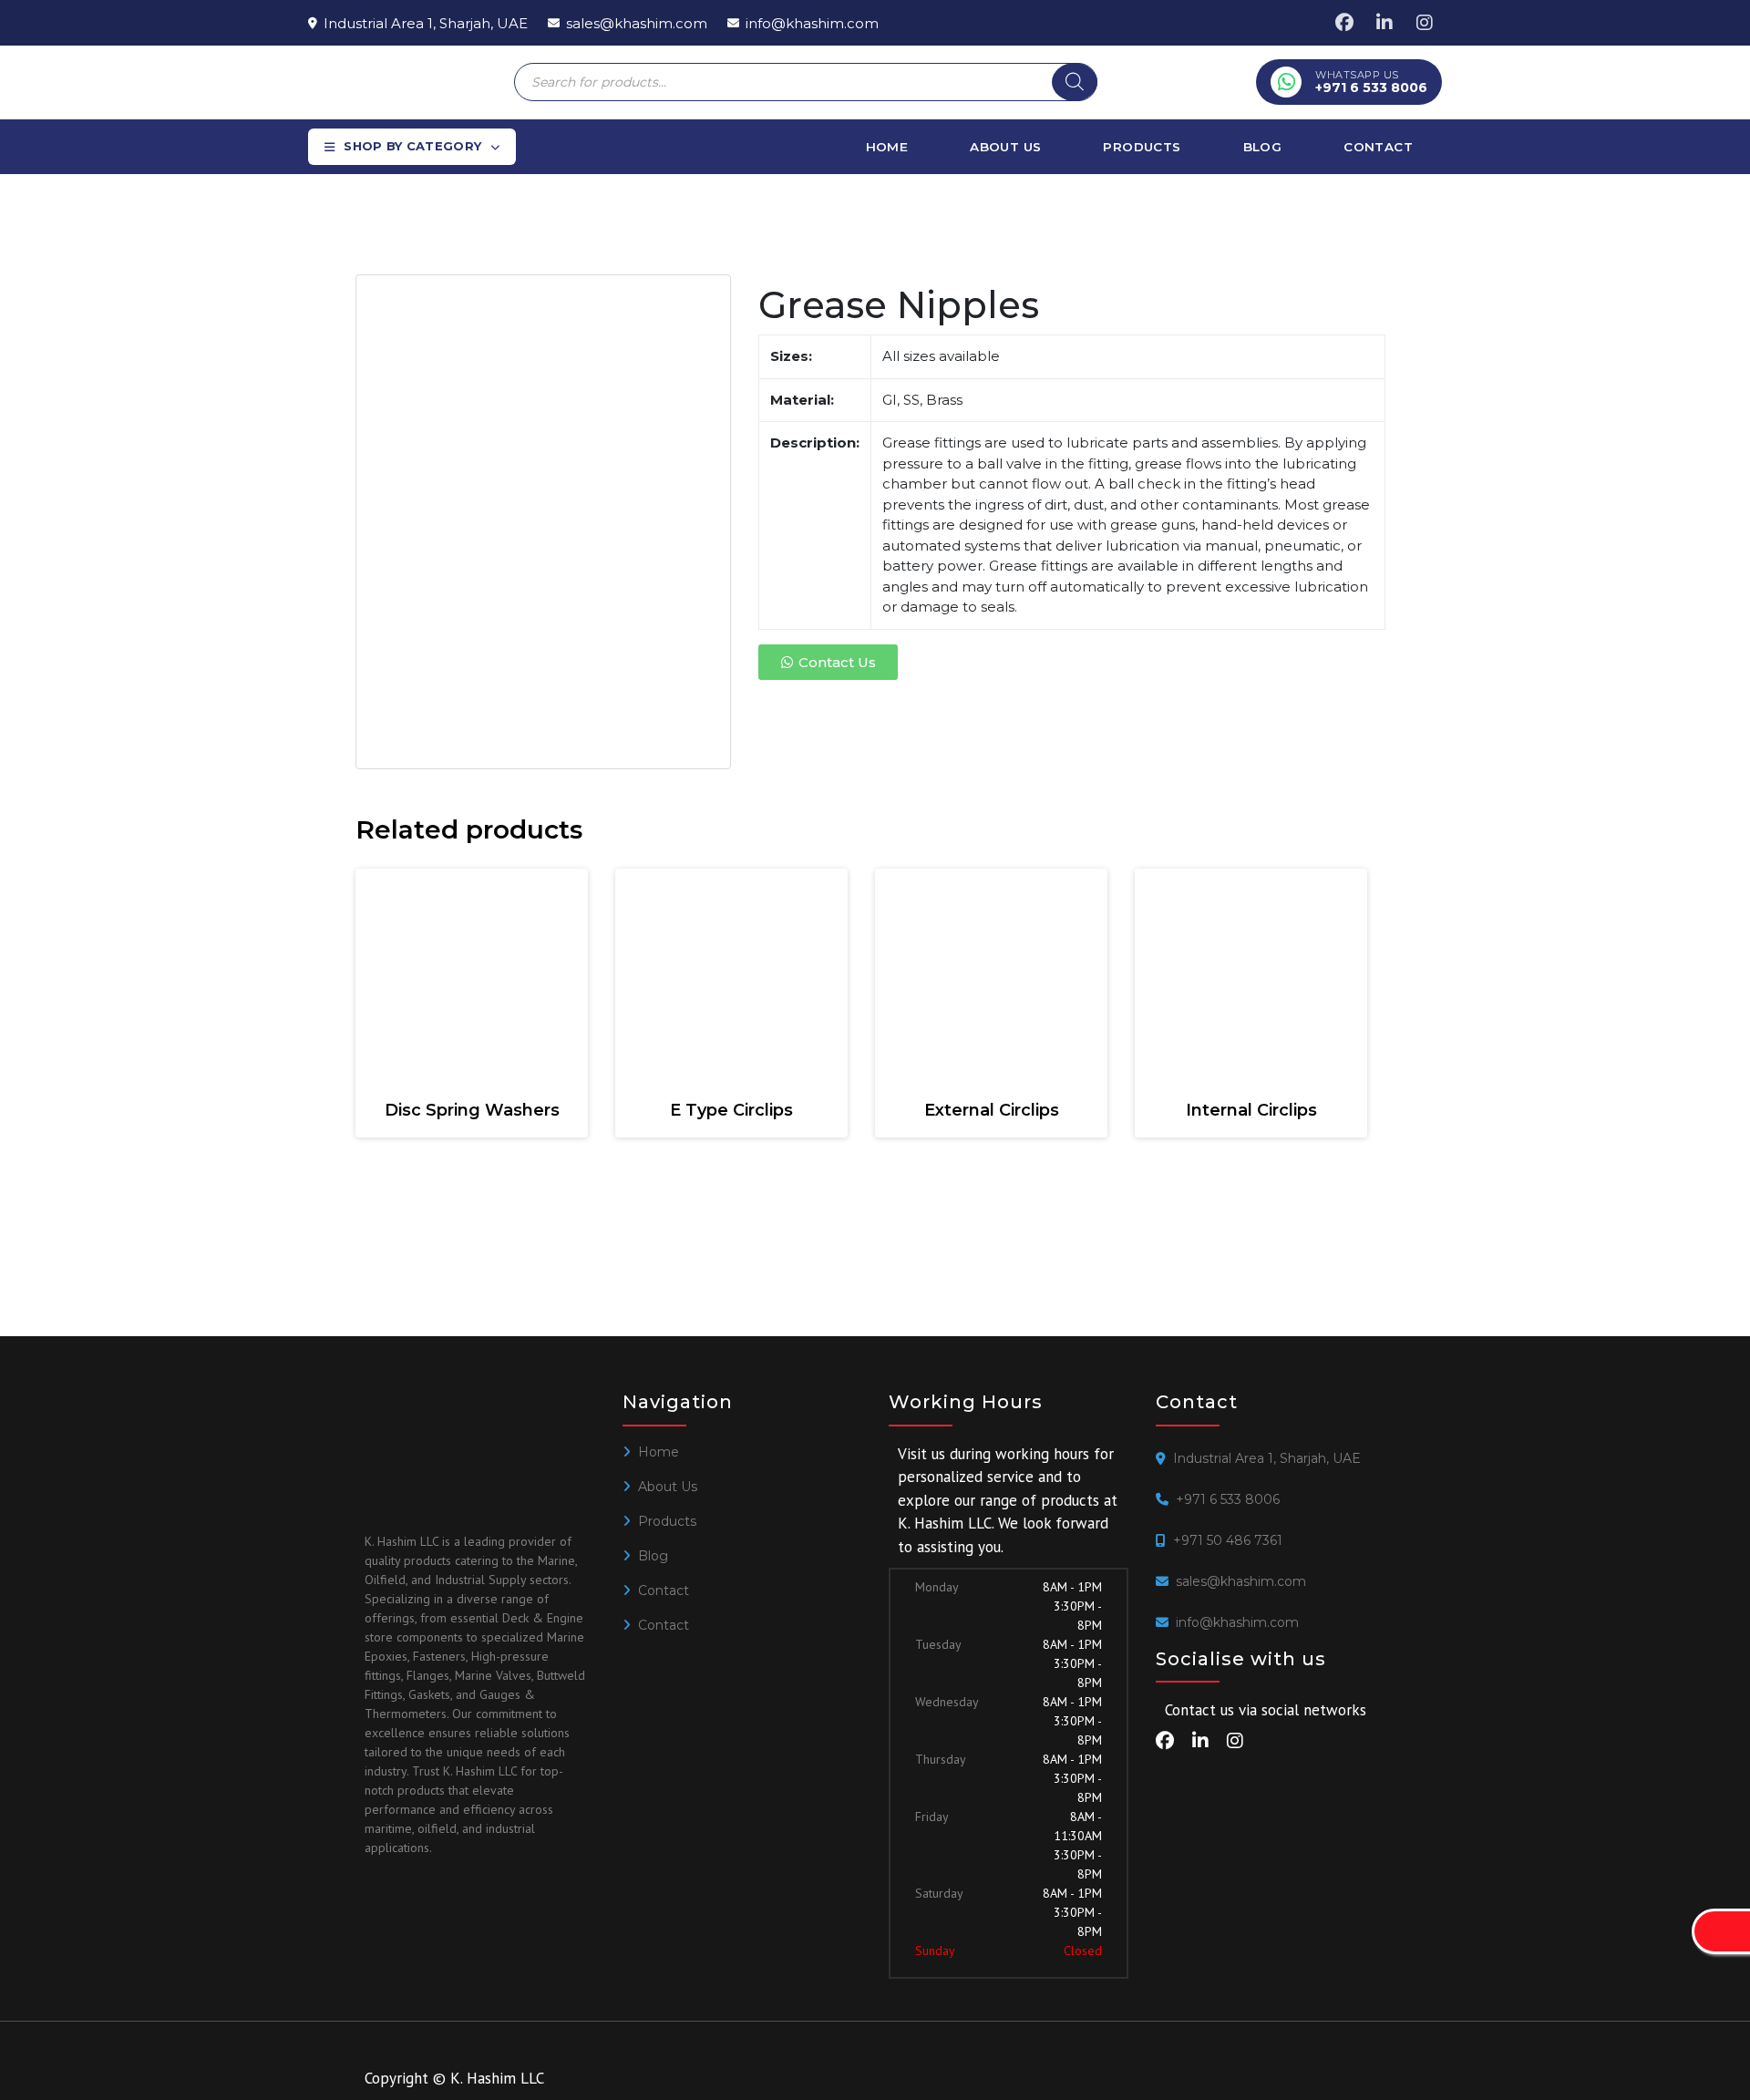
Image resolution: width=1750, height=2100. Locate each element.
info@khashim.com (1237, 1622)
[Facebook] (1344, 23)
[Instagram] (1425, 23)
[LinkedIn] (1385, 23)
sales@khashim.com (1241, 1581)
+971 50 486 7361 (1228, 1540)
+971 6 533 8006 (1228, 1499)
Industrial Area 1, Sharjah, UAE (1267, 1458)
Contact (1378, 147)
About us (1005, 147)
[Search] (1075, 82)
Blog (1263, 147)
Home (887, 147)
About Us (668, 1487)
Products (1142, 147)
